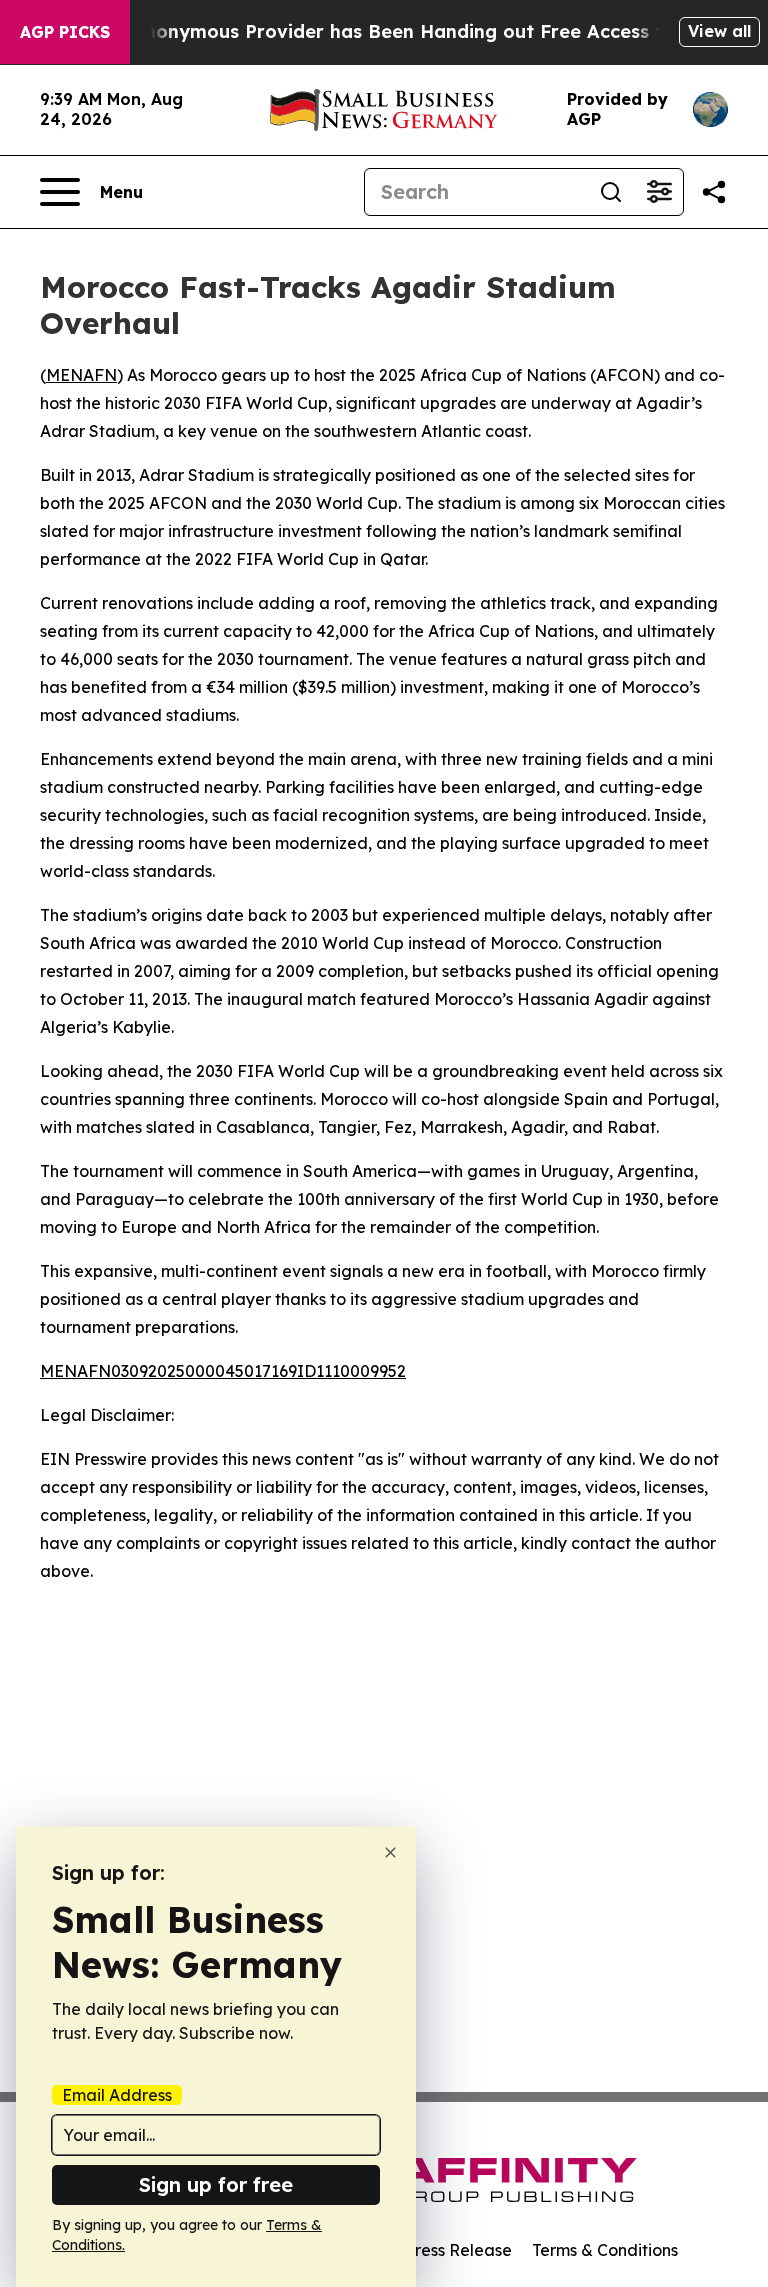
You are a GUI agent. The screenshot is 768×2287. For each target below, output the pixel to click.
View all (719, 31)
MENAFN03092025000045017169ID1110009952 (223, 1371)
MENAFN (81, 375)
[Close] (390, 1852)
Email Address (117, 2095)
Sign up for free (216, 2184)
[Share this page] (714, 192)
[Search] (611, 192)
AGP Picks (65, 32)
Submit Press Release (429, 2250)
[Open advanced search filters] (659, 192)
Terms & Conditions (605, 2250)
